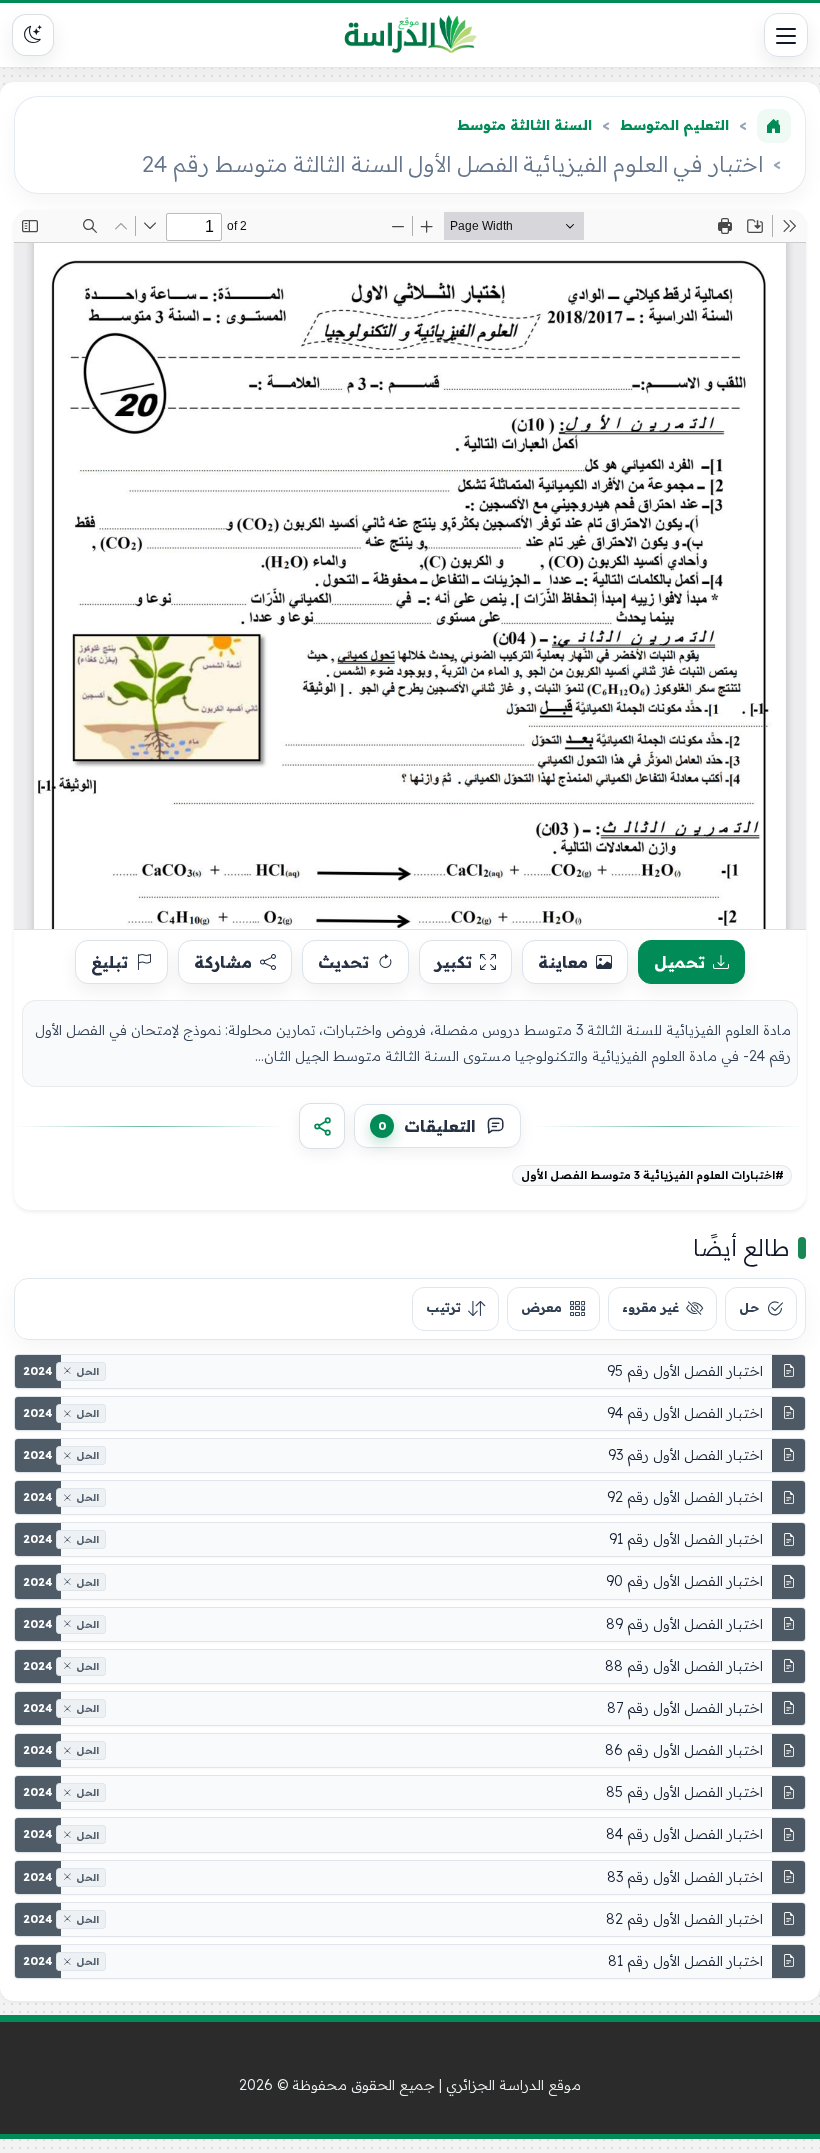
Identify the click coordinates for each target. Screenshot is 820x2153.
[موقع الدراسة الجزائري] (410, 35)
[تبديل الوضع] (33, 35)
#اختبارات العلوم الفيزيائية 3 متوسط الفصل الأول (652, 1175)
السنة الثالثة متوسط (524, 125)
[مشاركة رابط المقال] (322, 1126)
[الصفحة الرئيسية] (774, 126)
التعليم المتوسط (674, 125)
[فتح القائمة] (786, 35)
